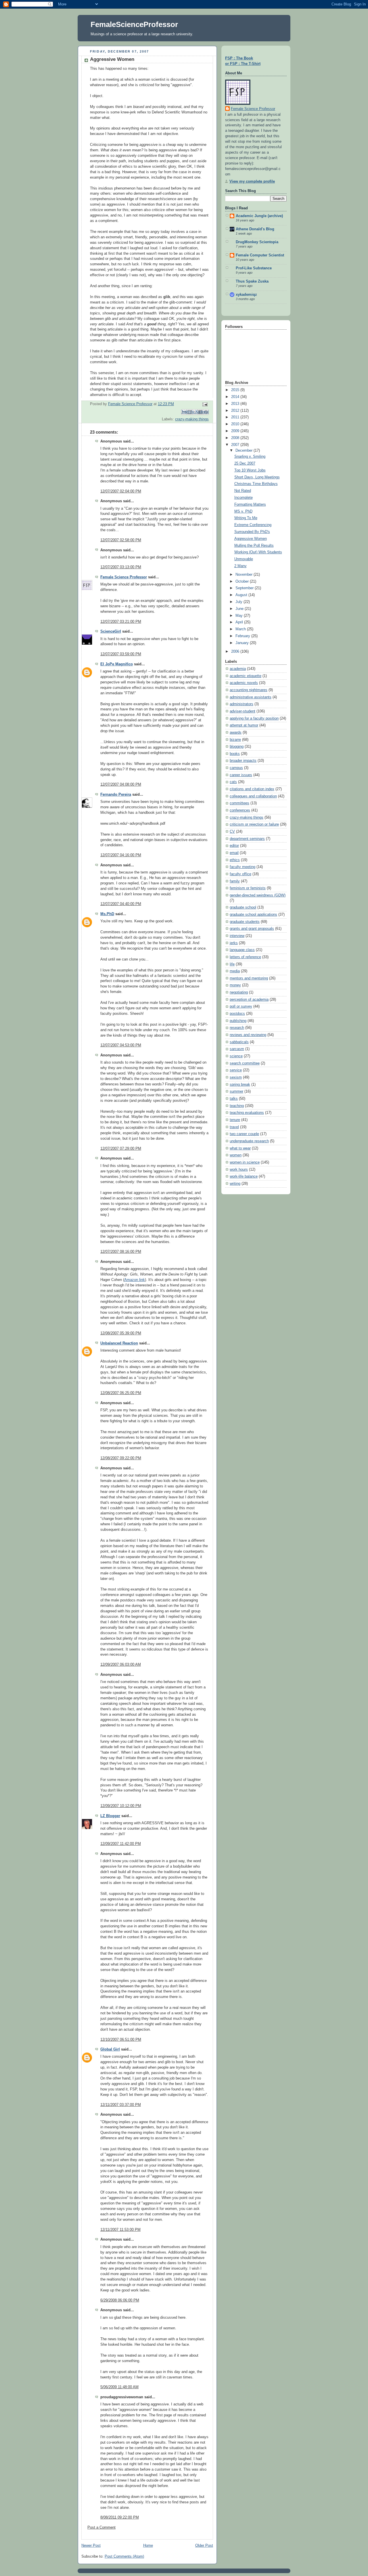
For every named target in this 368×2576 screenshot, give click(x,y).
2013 (236, 404)
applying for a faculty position (254, 718)
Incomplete (244, 498)
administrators (241, 704)
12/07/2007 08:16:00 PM (121, 1252)
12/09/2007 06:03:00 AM (121, 1665)
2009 (236, 431)
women (236, 1155)
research (237, 1028)
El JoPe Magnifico (117, 664)
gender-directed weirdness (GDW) (258, 895)
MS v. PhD (243, 511)
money (235, 985)
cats (233, 782)
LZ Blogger (110, 1816)
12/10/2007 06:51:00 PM (121, 2040)
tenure (235, 1120)
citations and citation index (252, 789)
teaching (237, 1106)
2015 (236, 390)
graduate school (243, 907)
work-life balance (244, 1176)
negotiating (239, 992)
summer (236, 1091)
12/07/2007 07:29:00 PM (121, 1149)
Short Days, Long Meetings (257, 477)
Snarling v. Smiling (250, 457)
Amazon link (135, 1280)
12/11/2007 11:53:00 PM (120, 2230)
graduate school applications (253, 915)
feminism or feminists (248, 888)
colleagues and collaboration (253, 796)
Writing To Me (246, 518)
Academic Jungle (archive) (259, 216)
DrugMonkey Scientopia (257, 242)
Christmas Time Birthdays (256, 484)
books (235, 754)
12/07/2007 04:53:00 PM (121, 1045)
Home (148, 2546)
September (245, 588)
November (245, 575)
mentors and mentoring (249, 978)
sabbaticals (239, 1042)
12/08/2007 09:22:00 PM (121, 1458)
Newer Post (91, 2546)
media (235, 971)
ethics (235, 860)
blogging (237, 747)
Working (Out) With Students (258, 552)
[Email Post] (204, 404)
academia (238, 669)
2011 (236, 417)
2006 (236, 652)
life (232, 964)
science (236, 1056)
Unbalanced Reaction (119, 1343)
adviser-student (243, 711)
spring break (240, 1085)
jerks (234, 943)
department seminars (247, 839)
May (240, 616)
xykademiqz (246, 295)
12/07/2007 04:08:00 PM (121, 784)
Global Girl (110, 2049)
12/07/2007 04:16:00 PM (121, 855)
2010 (236, 424)
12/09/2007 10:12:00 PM (121, 1806)
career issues (241, 775)
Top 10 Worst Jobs (250, 470)
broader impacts (243, 761)
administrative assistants (251, 697)
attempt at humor (244, 725)
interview (237, 936)
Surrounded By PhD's (252, 532)
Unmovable (244, 559)
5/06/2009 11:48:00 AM (119, 2387)
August (242, 595)
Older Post (204, 2546)
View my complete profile (252, 181)
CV (232, 832)
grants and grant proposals (252, 929)
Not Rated (243, 491)
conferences (240, 810)
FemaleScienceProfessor (134, 24)
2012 (236, 411)
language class (242, 950)
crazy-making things (192, 419)
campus (236, 768)
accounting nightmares (249, 690)
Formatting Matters (250, 505)
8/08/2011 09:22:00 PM (120, 2517)
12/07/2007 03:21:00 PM (121, 622)
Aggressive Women (251, 539)
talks (234, 1099)
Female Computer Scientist (260, 255)
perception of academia (249, 1000)
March (241, 629)
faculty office (240, 874)
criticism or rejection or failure (254, 824)
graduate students (245, 922)
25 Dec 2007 (245, 463)
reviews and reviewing (248, 1035)
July (239, 602)
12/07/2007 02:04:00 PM (121, 491)
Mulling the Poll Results (254, 546)
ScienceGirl (111, 631)
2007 (236, 445)
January (243, 643)
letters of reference (245, 957)
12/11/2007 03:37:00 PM (121, 2105)
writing (235, 1184)
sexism (236, 1077)
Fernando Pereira (116, 795)
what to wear (240, 1148)
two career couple (244, 1134)
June (240, 609)
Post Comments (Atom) (124, 2556)
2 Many (240, 566)
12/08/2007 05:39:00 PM (121, 1333)
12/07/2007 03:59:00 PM (121, 654)
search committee (245, 1063)
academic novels (244, 683)
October (243, 581)
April (240, 622)
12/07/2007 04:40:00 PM (121, 904)
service (236, 1070)
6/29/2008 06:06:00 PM (120, 2300)
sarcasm (237, 1049)
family (235, 881)
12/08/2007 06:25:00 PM (121, 1393)
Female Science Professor (124, 577)
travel (234, 1127)
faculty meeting (243, 867)
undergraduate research (249, 1141)
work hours (239, 1170)
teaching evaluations (247, 1113)
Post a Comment (101, 2527)
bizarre (235, 740)
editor (234, 846)
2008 (236, 438)
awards (236, 733)
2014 (236, 397)
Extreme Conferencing (253, 525)
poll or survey (241, 1006)
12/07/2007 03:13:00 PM (121, 567)
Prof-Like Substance (254, 268)
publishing (238, 1021)
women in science (245, 1162)
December (245, 451)
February (243, 636)
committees (239, 803)
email (234, 853)
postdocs (237, 1014)
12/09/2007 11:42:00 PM (121, 1844)
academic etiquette (246, 676)
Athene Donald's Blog (255, 229)
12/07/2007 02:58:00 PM (121, 540)
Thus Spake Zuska (252, 281)
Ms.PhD (107, 914)
